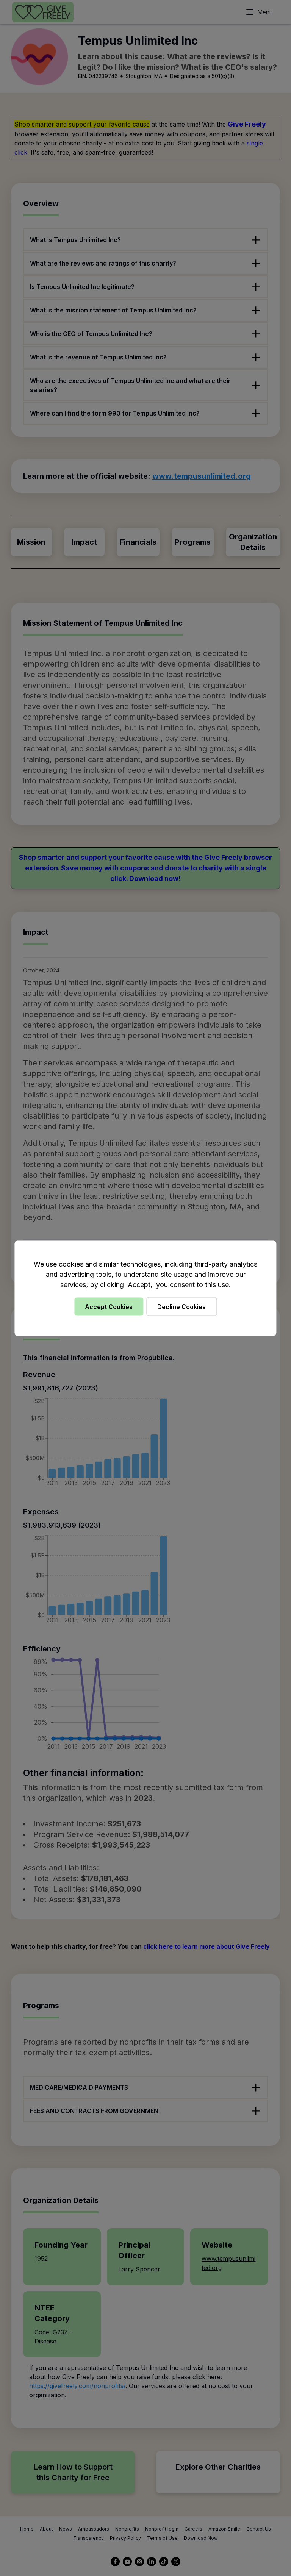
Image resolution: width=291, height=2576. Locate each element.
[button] (145, 1288)
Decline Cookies (181, 1306)
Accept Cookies (109, 1306)
